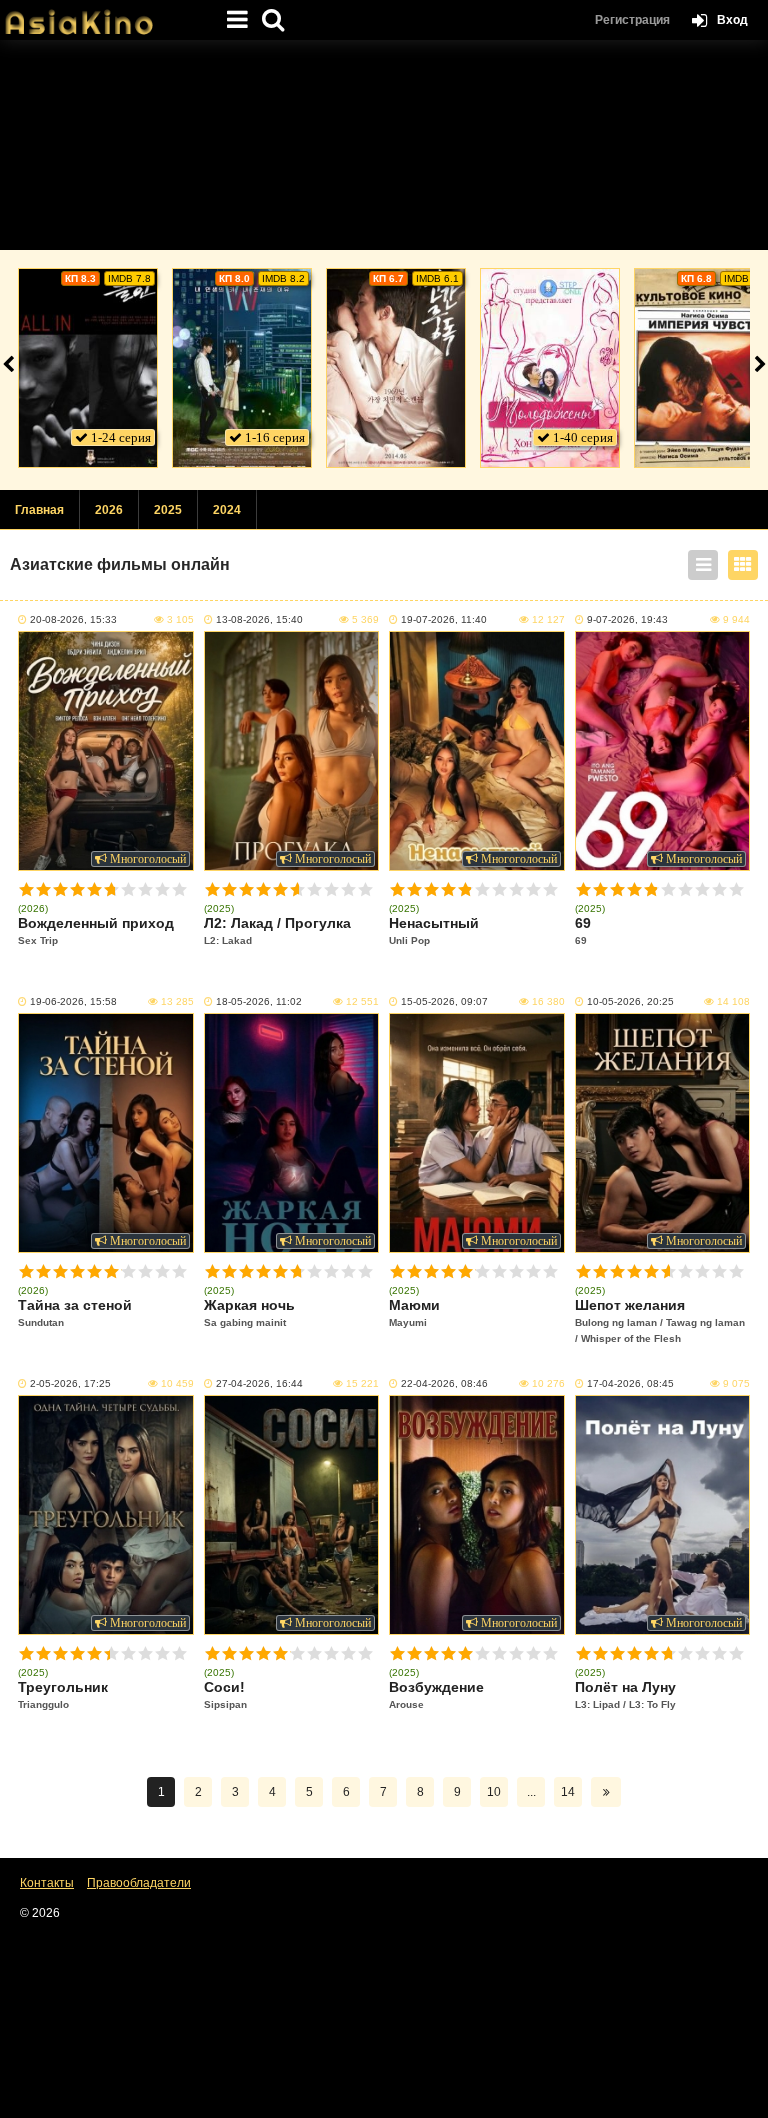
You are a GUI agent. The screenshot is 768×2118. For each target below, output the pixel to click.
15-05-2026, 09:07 (444, 1001)
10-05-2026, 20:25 (630, 1001)
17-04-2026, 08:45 (630, 1383)
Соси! (225, 1694)
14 (568, 1792)
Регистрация (632, 20)
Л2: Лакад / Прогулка (277, 930)
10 (179, 889)
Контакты (47, 1883)
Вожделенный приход (96, 930)
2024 (227, 510)
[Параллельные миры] (242, 368)
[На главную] (100, 15)
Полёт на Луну (625, 1694)
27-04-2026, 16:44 (259, 1383)
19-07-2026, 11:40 (444, 619)
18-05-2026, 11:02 (259, 1001)
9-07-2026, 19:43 (627, 619)
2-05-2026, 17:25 (70, 1383)
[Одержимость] (396, 368)
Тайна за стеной (75, 1312)
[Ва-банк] (88, 368)
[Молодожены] (550, 368)
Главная (39, 510)
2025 (168, 510)
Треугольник (63, 1694)
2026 (109, 510)
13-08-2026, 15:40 (259, 619)
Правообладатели (139, 1883)
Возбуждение (436, 1694)
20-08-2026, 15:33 (73, 619)
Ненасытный (434, 930)
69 (583, 930)
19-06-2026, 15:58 (73, 1001)
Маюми (414, 1312)
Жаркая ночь (249, 1312)
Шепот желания (660, 1320)
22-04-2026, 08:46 (444, 1383)
